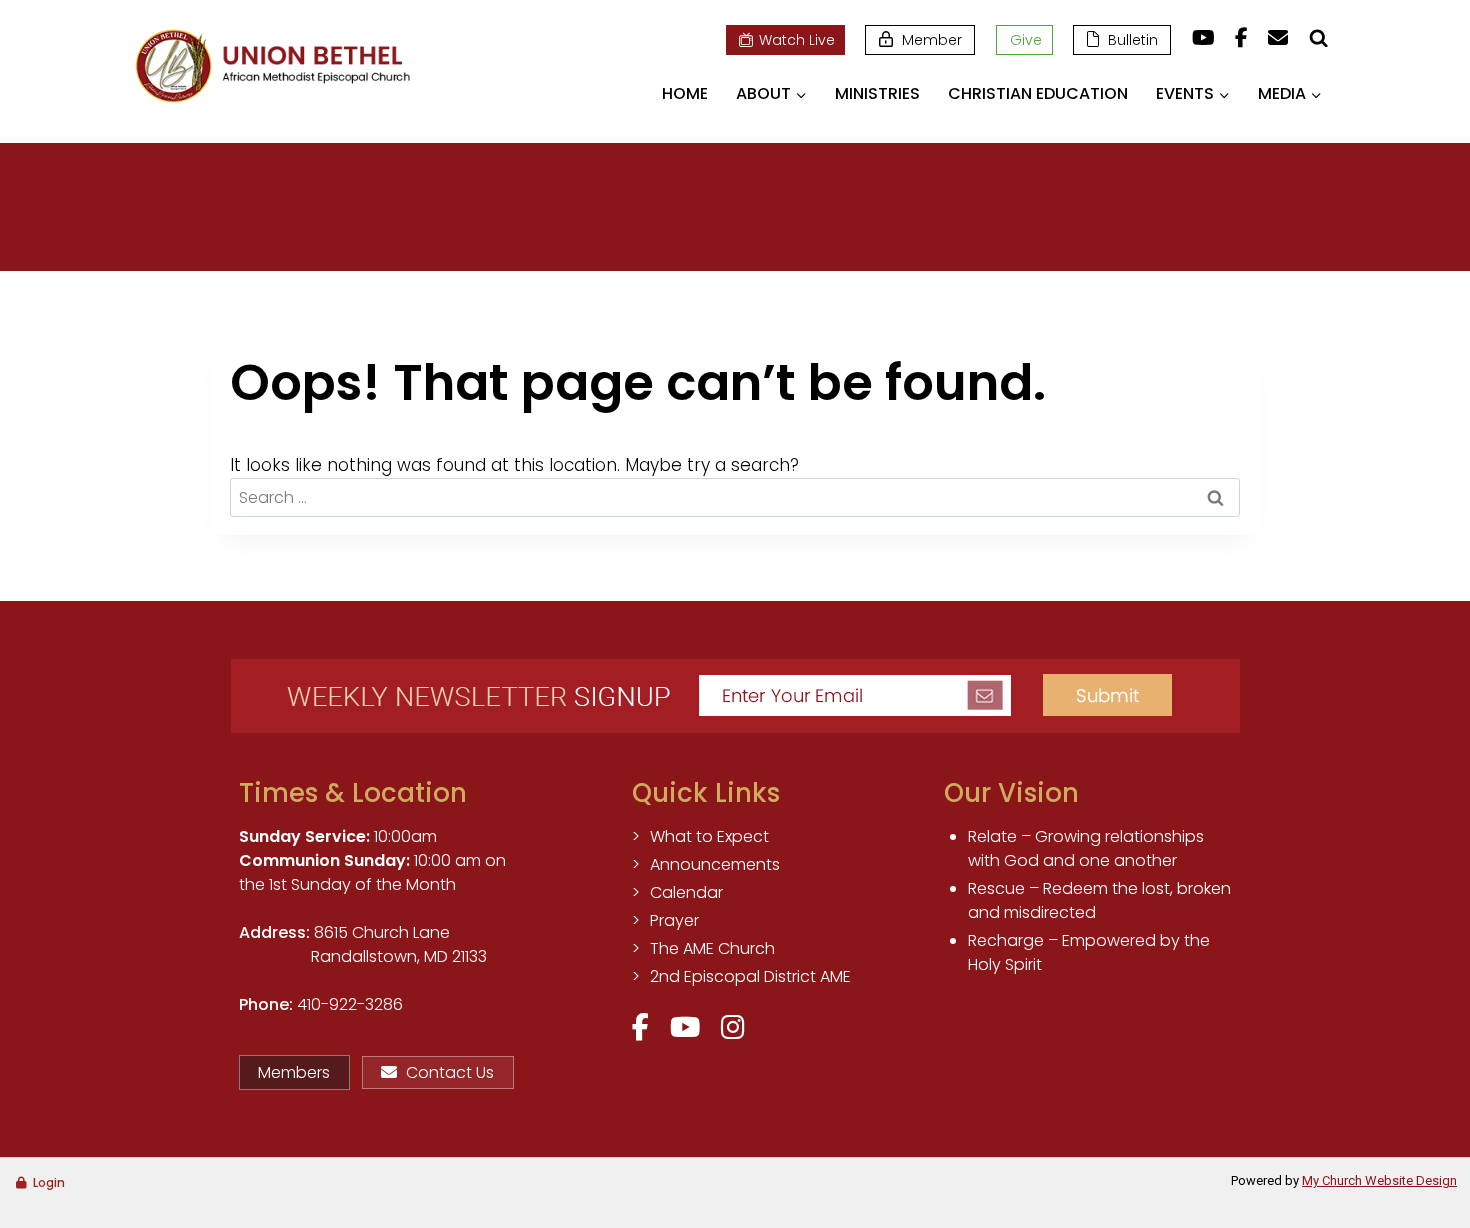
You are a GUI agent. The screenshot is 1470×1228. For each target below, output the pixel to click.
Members (294, 1072)
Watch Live (797, 40)
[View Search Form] (1318, 38)
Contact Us (450, 1072)
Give (1026, 40)
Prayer (674, 920)
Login (49, 1182)
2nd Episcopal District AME (750, 976)
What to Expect (709, 836)
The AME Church (712, 948)
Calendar (686, 892)
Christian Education (1038, 93)
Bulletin (1133, 40)
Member (932, 40)
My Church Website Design (1379, 1180)
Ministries (877, 93)
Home (685, 93)
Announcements (715, 864)
